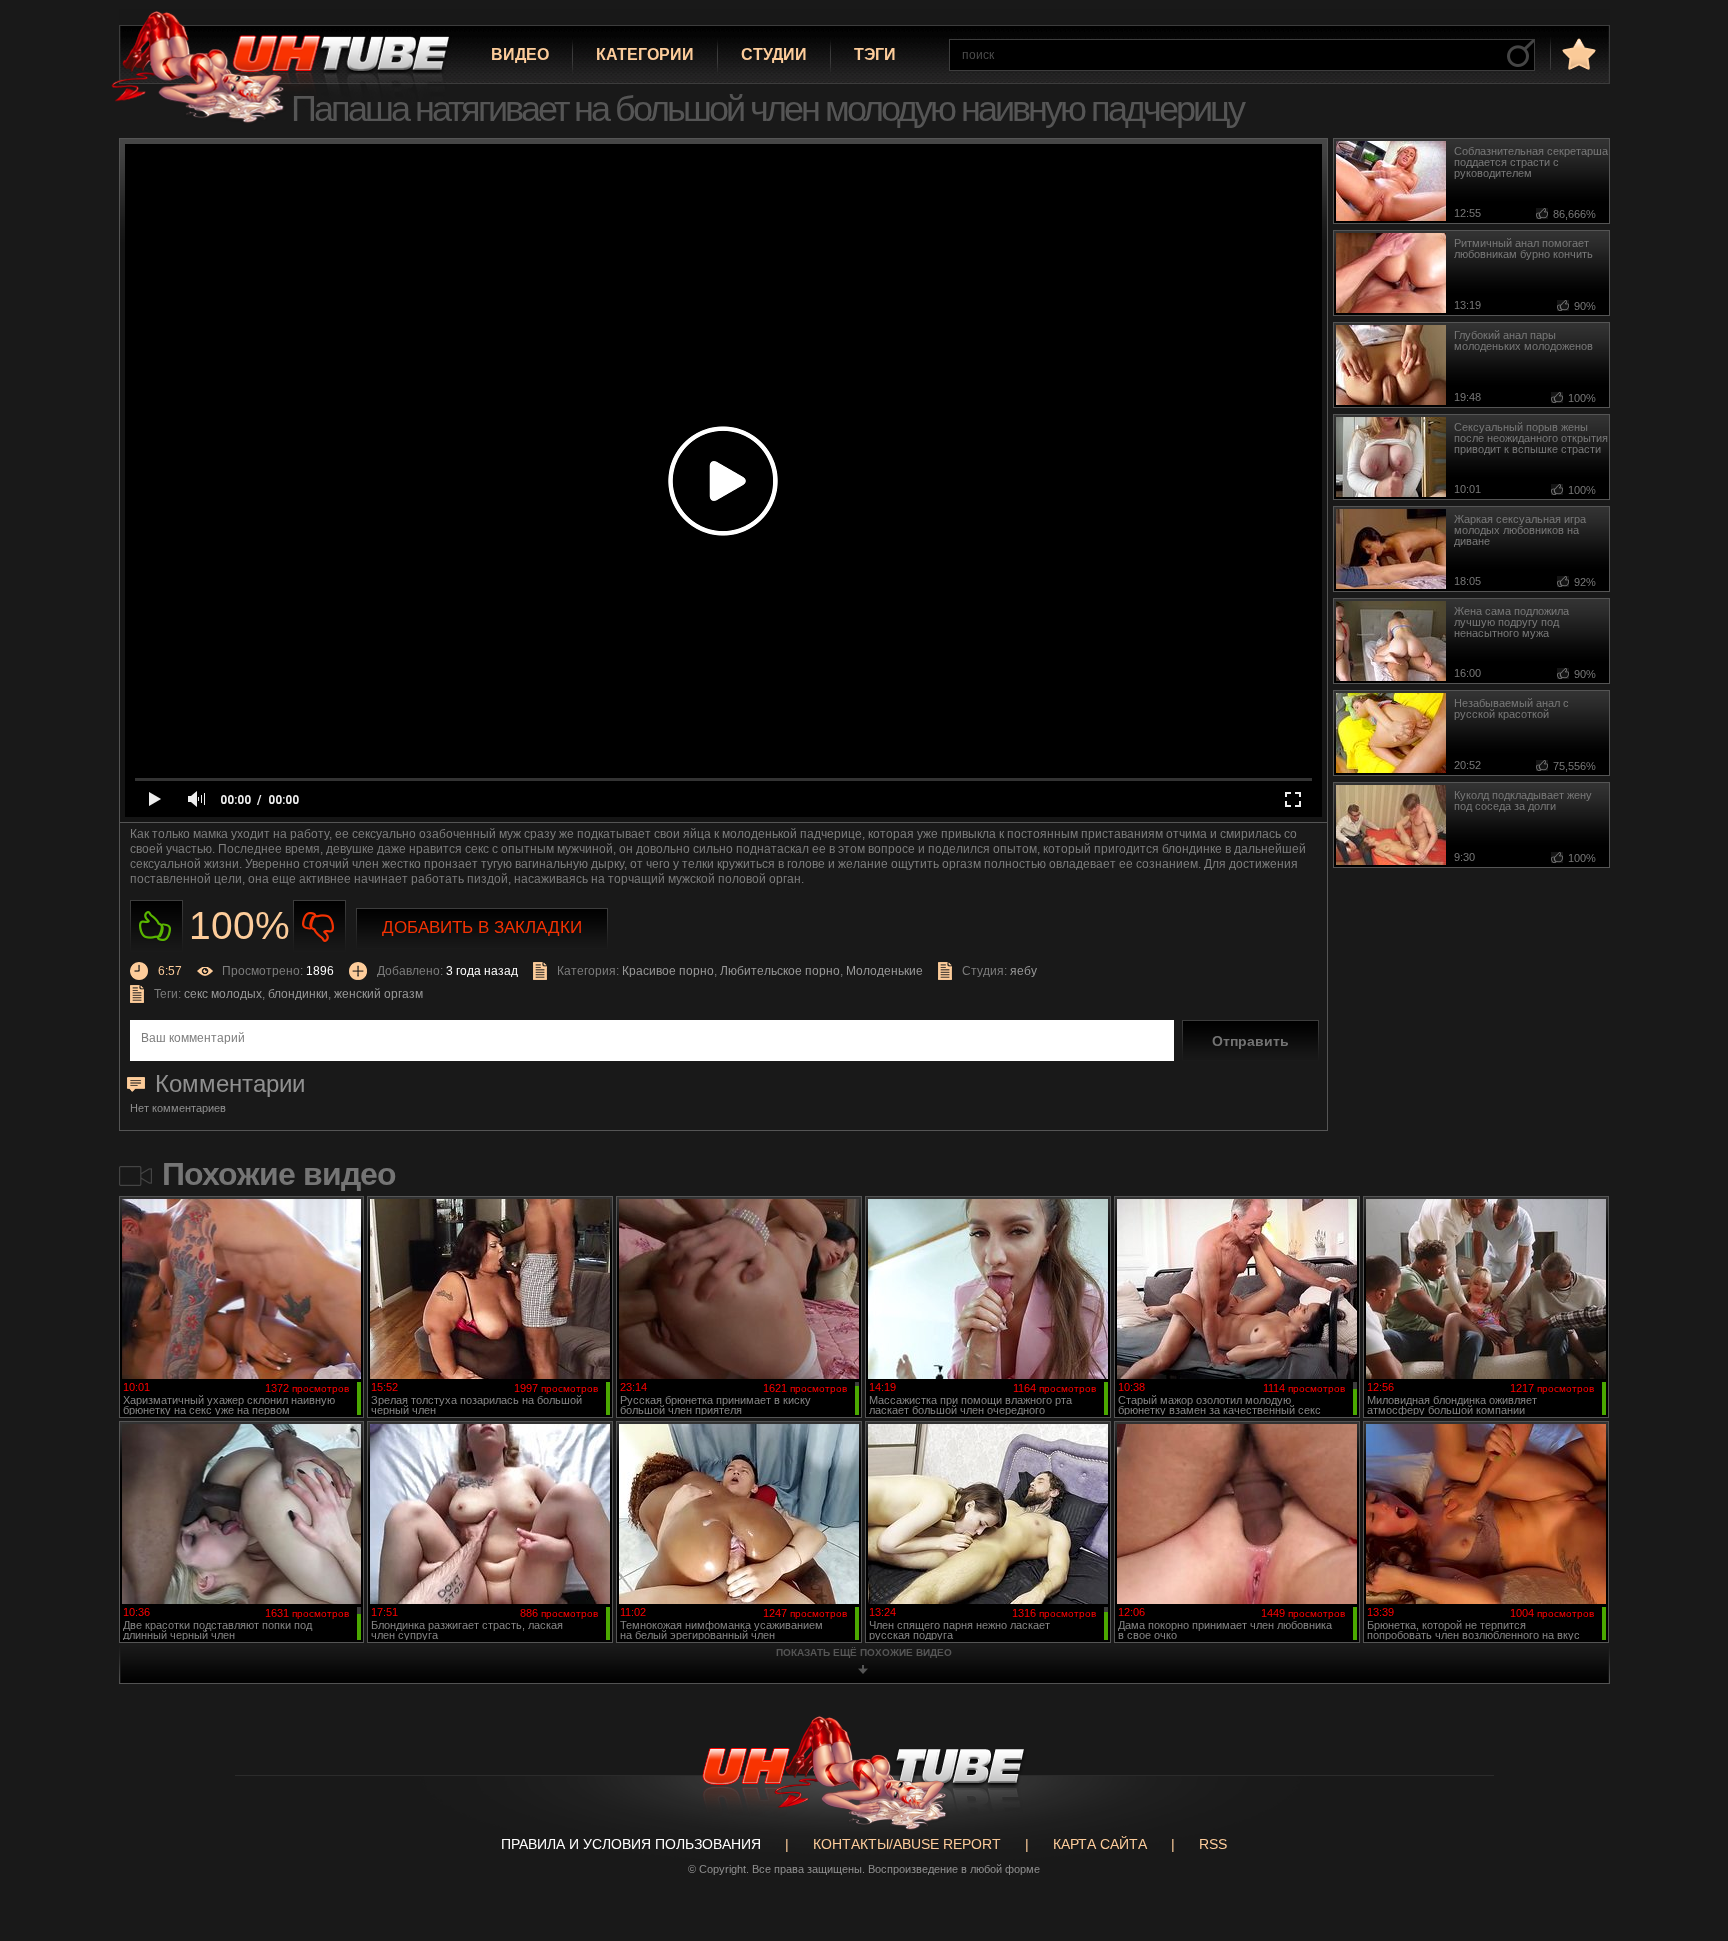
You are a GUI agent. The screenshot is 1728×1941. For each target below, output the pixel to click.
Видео (520, 54)
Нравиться (156, 926)
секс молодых (223, 994)
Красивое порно (668, 971)
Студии (774, 54)
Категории (645, 54)
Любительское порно (780, 971)
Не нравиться (319, 926)
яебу (1023, 971)
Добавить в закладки (482, 927)
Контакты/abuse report (907, 1844)
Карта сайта (1100, 1844)
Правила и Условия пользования (631, 1844)
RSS (1213, 1844)
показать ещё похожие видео (864, 1652)
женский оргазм (378, 994)
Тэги (875, 54)
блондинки (298, 994)
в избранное (1577, 53)
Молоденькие (884, 971)
